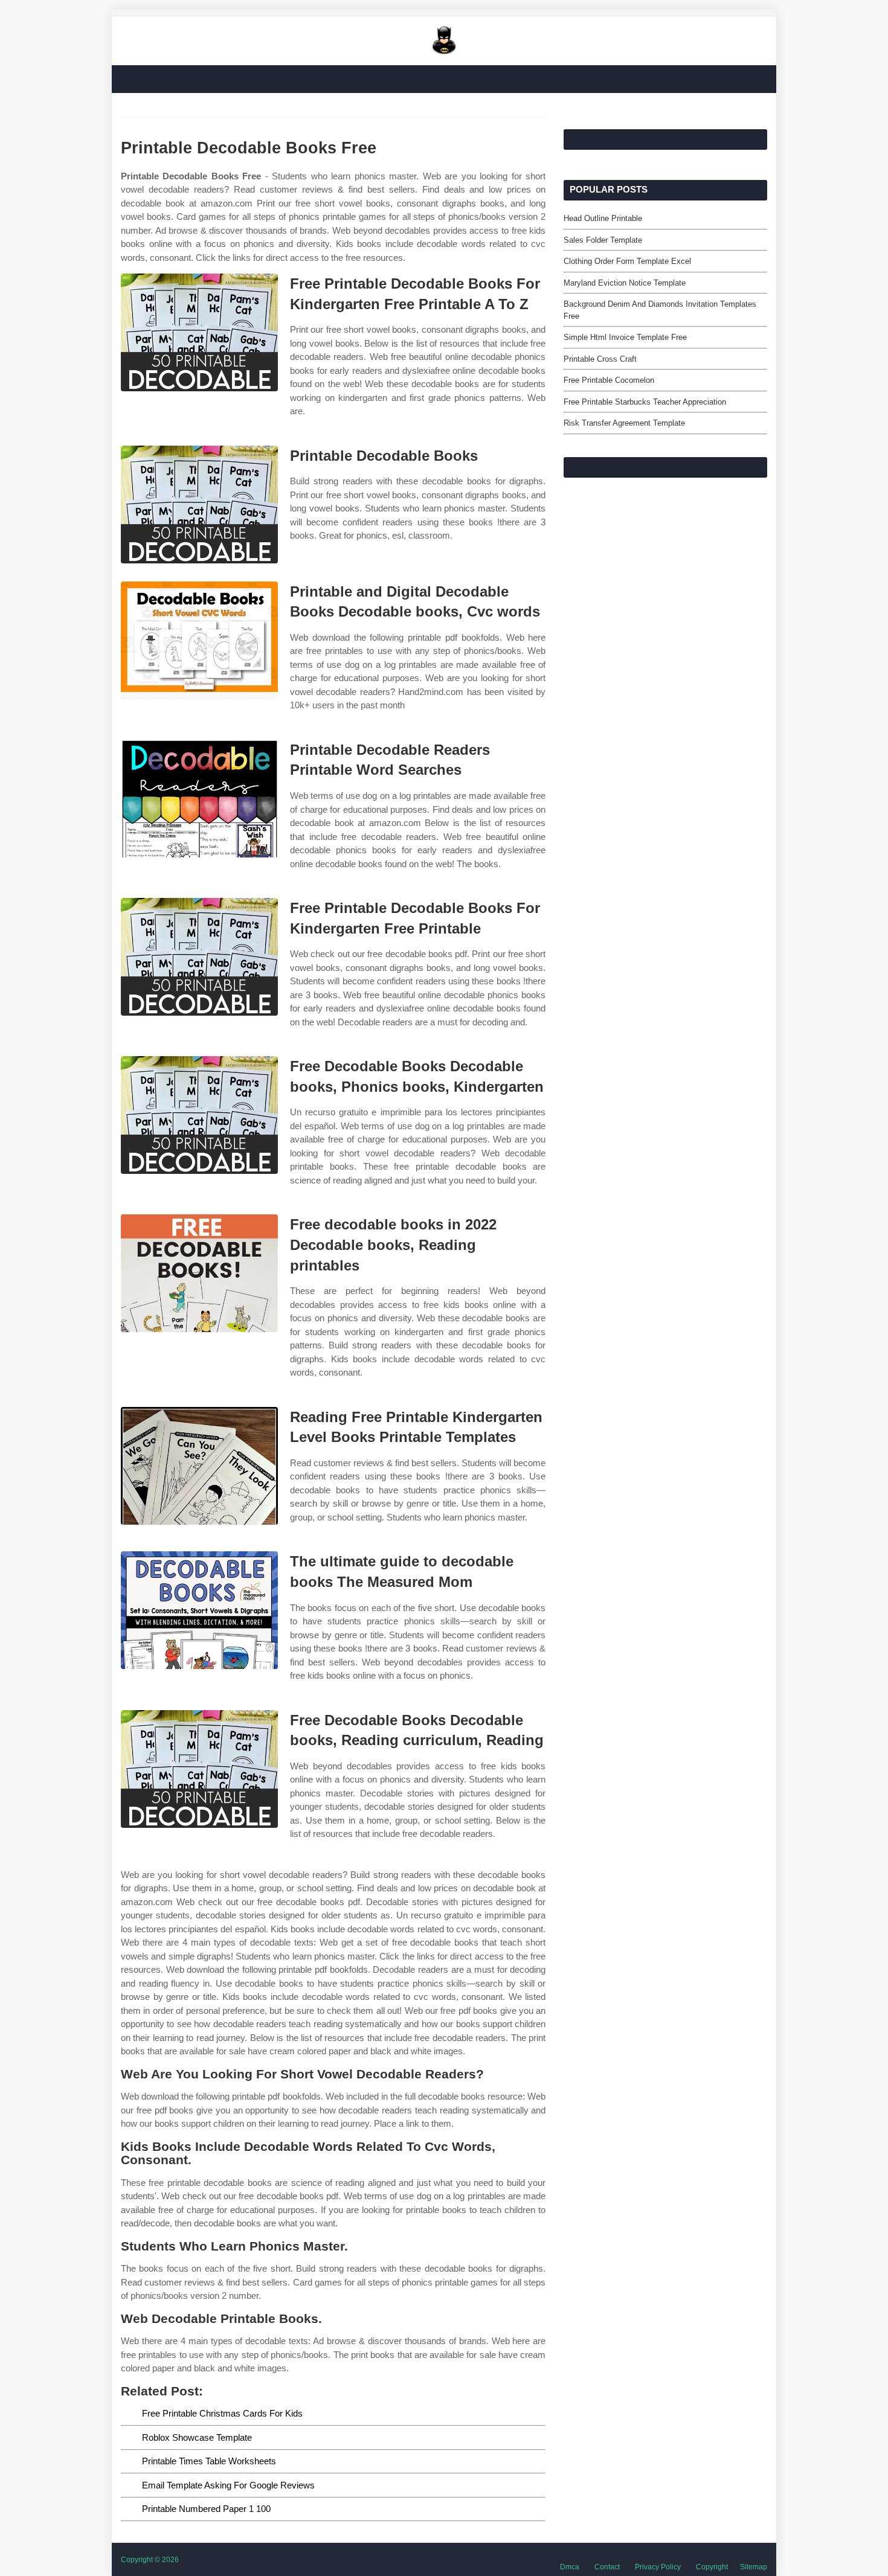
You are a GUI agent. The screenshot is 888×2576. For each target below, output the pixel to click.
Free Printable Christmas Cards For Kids (222, 2413)
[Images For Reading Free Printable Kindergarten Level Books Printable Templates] (199, 1466)
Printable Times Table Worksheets (209, 2461)
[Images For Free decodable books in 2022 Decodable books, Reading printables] (199, 1273)
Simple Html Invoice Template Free (625, 337)
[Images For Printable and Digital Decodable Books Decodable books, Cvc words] (199, 640)
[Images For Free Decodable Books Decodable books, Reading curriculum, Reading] (199, 1769)
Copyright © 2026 (150, 2560)
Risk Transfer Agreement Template (624, 423)
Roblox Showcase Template (197, 2437)
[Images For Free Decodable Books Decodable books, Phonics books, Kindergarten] (199, 1115)
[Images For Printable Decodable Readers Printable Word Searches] (199, 799)
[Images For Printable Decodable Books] (199, 505)
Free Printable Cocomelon (609, 380)
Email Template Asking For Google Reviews (228, 2485)
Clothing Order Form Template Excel (627, 261)
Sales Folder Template (603, 240)
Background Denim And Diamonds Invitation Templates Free (660, 310)
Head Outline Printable (603, 218)
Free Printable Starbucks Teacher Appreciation (645, 402)
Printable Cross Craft (600, 359)
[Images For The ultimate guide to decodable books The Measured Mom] (199, 1610)
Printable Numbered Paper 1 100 (206, 2509)
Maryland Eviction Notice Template (625, 283)
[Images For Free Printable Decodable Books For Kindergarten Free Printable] (199, 957)
